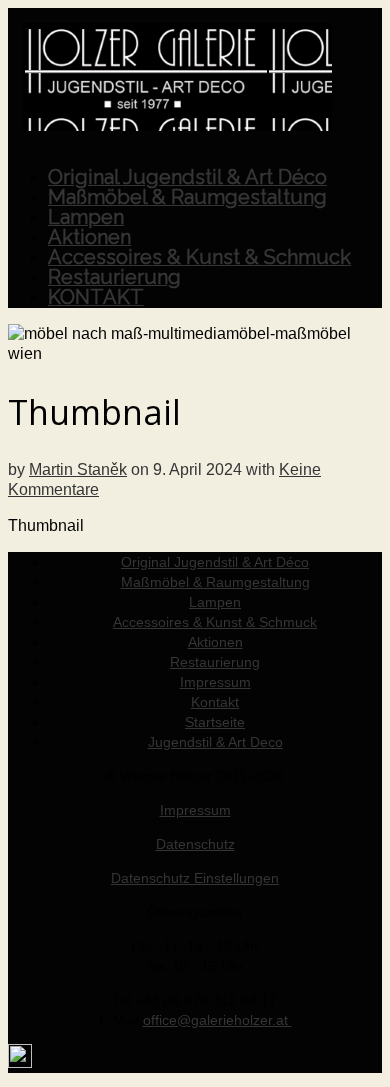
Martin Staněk (78, 469)
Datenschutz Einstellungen (195, 878)
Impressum (195, 810)
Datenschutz (195, 844)
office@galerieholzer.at (217, 1020)
